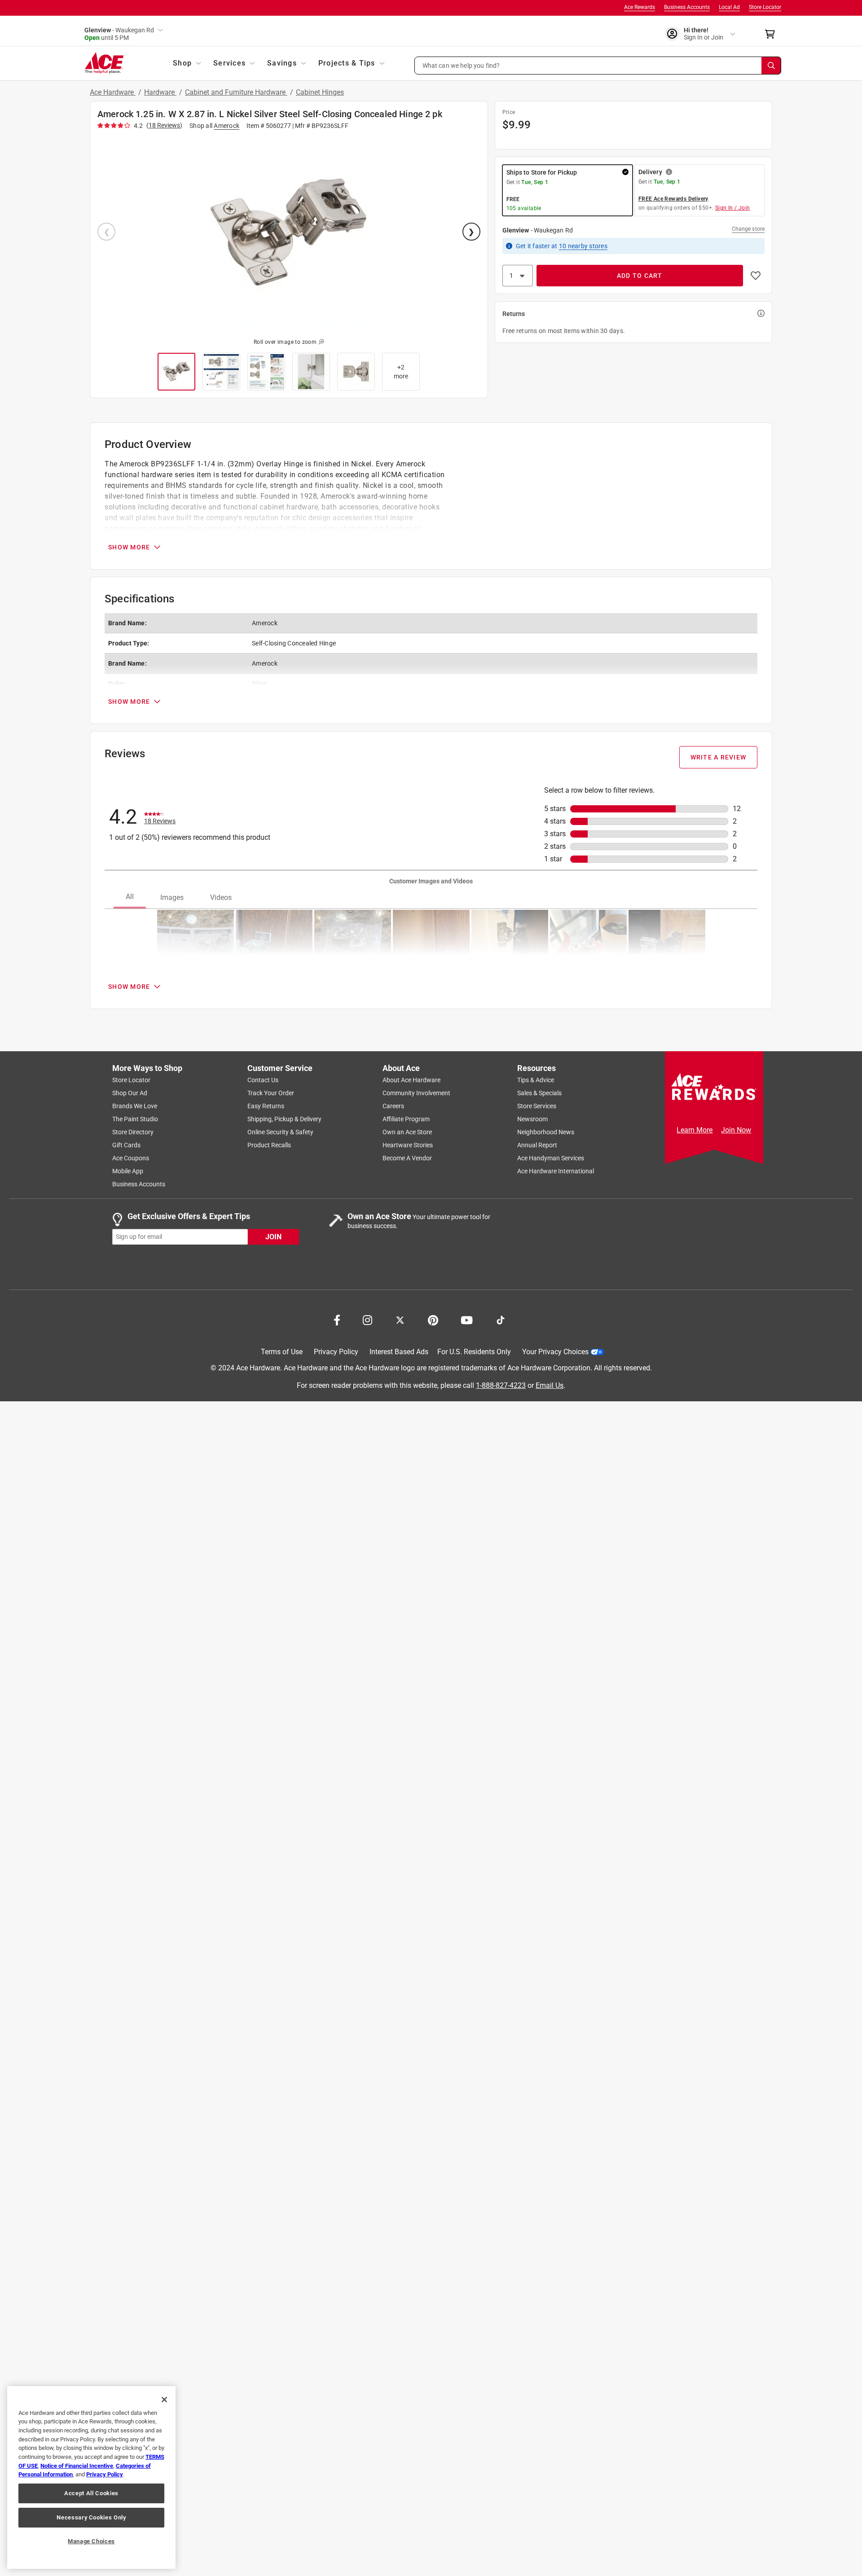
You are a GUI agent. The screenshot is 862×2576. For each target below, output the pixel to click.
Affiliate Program (406, 1119)
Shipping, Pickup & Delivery (284, 1119)
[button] (598, 66)
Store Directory (133, 1132)
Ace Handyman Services (551, 1158)
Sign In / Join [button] (733, 208)
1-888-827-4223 (501, 1385)
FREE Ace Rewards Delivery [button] (673, 199)
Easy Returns (266, 1106)
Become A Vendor (407, 1158)
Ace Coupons (131, 1158)
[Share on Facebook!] (337, 1319)
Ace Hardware (113, 92)
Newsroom (532, 1119)
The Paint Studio (135, 1119)
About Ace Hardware (411, 1080)
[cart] (772, 34)
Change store (748, 229)
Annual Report (537, 1145)
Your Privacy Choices (555, 1352)
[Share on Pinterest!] (433, 1319)
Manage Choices (91, 2541)
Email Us (550, 1385)
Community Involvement (416, 1093)
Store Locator (765, 7)
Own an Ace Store (407, 1132)
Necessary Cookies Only (91, 2517)
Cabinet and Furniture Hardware (236, 92)
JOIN (273, 1236)
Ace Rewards (640, 7)
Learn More (695, 1130)
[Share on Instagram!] (367, 1319)
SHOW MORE (129, 547)
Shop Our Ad (130, 1093)
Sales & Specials (539, 1093)
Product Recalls (269, 1145)
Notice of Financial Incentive (77, 2466)
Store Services (537, 1106)
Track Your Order (271, 1093)
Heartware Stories (408, 1145)
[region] (91, 2477)
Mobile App (128, 1171)
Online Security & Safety (280, 1132)
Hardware (160, 92)
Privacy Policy (336, 1352)
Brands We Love (135, 1106)
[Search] (771, 66)
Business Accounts (687, 7)
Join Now (736, 1130)
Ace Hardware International (556, 1171)
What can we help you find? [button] (461, 65)
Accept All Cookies (91, 2493)
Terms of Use (282, 1352)
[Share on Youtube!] (467, 1319)
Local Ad (729, 7)
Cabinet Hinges (320, 92)
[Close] (164, 2400)
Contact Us (263, 1080)
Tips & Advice (536, 1080)
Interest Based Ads (399, 1352)
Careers (393, 1106)
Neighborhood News (546, 1132)
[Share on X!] (400, 1319)
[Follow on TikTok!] (501, 1319)
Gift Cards (126, 1145)
